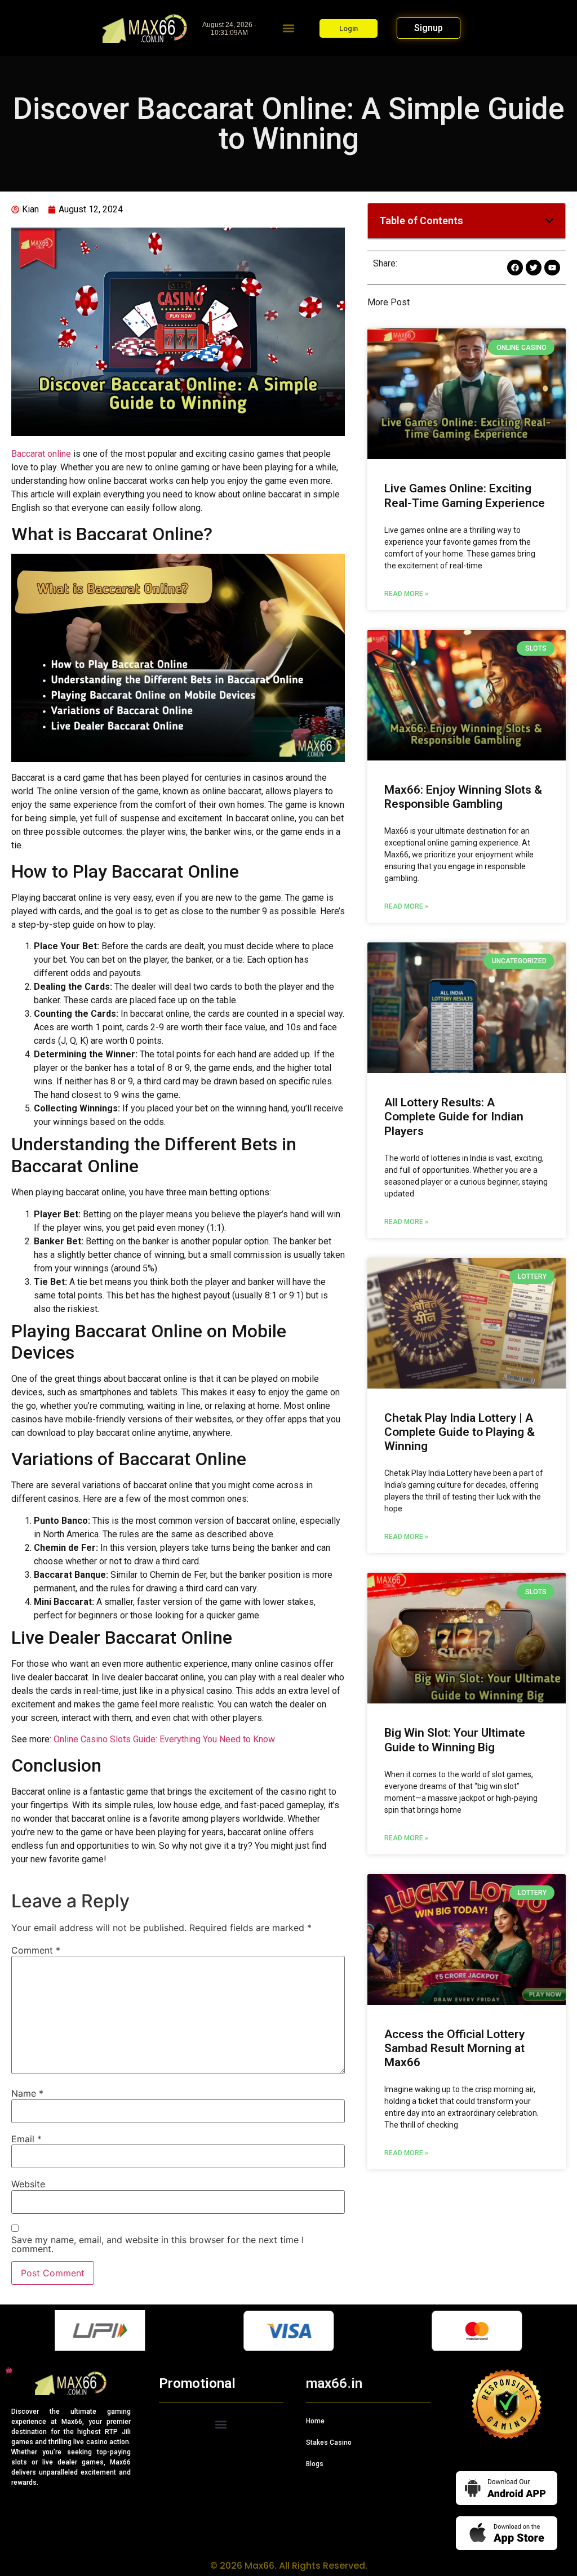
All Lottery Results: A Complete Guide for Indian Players (454, 1116)
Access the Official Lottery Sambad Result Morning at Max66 (454, 2048)
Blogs (315, 2464)
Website (28, 2184)
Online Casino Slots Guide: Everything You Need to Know (164, 1739)
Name (27, 2093)
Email (26, 2139)
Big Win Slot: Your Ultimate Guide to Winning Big (455, 1740)
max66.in (334, 2383)
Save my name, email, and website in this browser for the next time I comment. (157, 2244)
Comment (36, 1950)
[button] (289, 28)
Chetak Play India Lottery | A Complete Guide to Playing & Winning (460, 1432)
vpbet (7, 2370)
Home (315, 2421)
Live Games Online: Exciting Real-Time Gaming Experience (465, 495)
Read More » (406, 594)
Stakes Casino (329, 2442)
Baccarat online (41, 454)
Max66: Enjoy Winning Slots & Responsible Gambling (463, 797)
